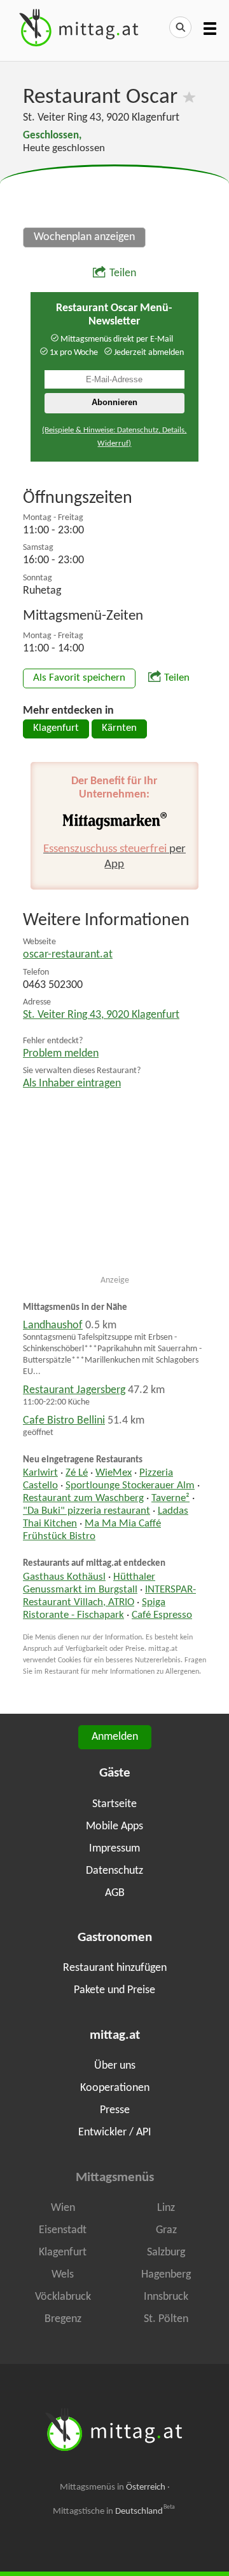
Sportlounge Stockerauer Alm (130, 1486)
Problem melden (61, 1054)
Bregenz (63, 2319)
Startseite (114, 1804)
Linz (166, 2208)
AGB (115, 1893)
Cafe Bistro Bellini (64, 1421)
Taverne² (170, 1498)
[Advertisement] (114, 197)
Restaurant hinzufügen (115, 1968)
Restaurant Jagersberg (74, 1390)
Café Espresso (162, 1615)
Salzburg (166, 2252)
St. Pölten (166, 2319)
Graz (166, 2230)
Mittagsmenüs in (113, 2487)
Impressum (114, 1849)
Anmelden (115, 1737)
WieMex (114, 1473)
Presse (115, 2110)
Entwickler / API (115, 2132)
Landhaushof (53, 1325)
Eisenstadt (63, 2230)
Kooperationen (115, 2088)
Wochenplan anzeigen (84, 237)
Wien (63, 2208)
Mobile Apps (114, 1826)
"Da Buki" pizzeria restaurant (87, 1511)
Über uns (115, 2066)
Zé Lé (77, 1473)
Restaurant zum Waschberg (83, 1498)
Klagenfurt (56, 728)
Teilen (123, 273)
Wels (63, 2275)
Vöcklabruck (63, 2297)
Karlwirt (40, 1473)
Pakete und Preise (114, 1990)
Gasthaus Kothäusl (64, 1577)
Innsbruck (166, 2297)
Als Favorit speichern (79, 678)
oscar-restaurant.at (68, 955)
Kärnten (119, 728)
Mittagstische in (114, 2511)
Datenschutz (114, 1871)
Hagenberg (166, 2275)
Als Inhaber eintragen (72, 1084)
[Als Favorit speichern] (189, 97)
